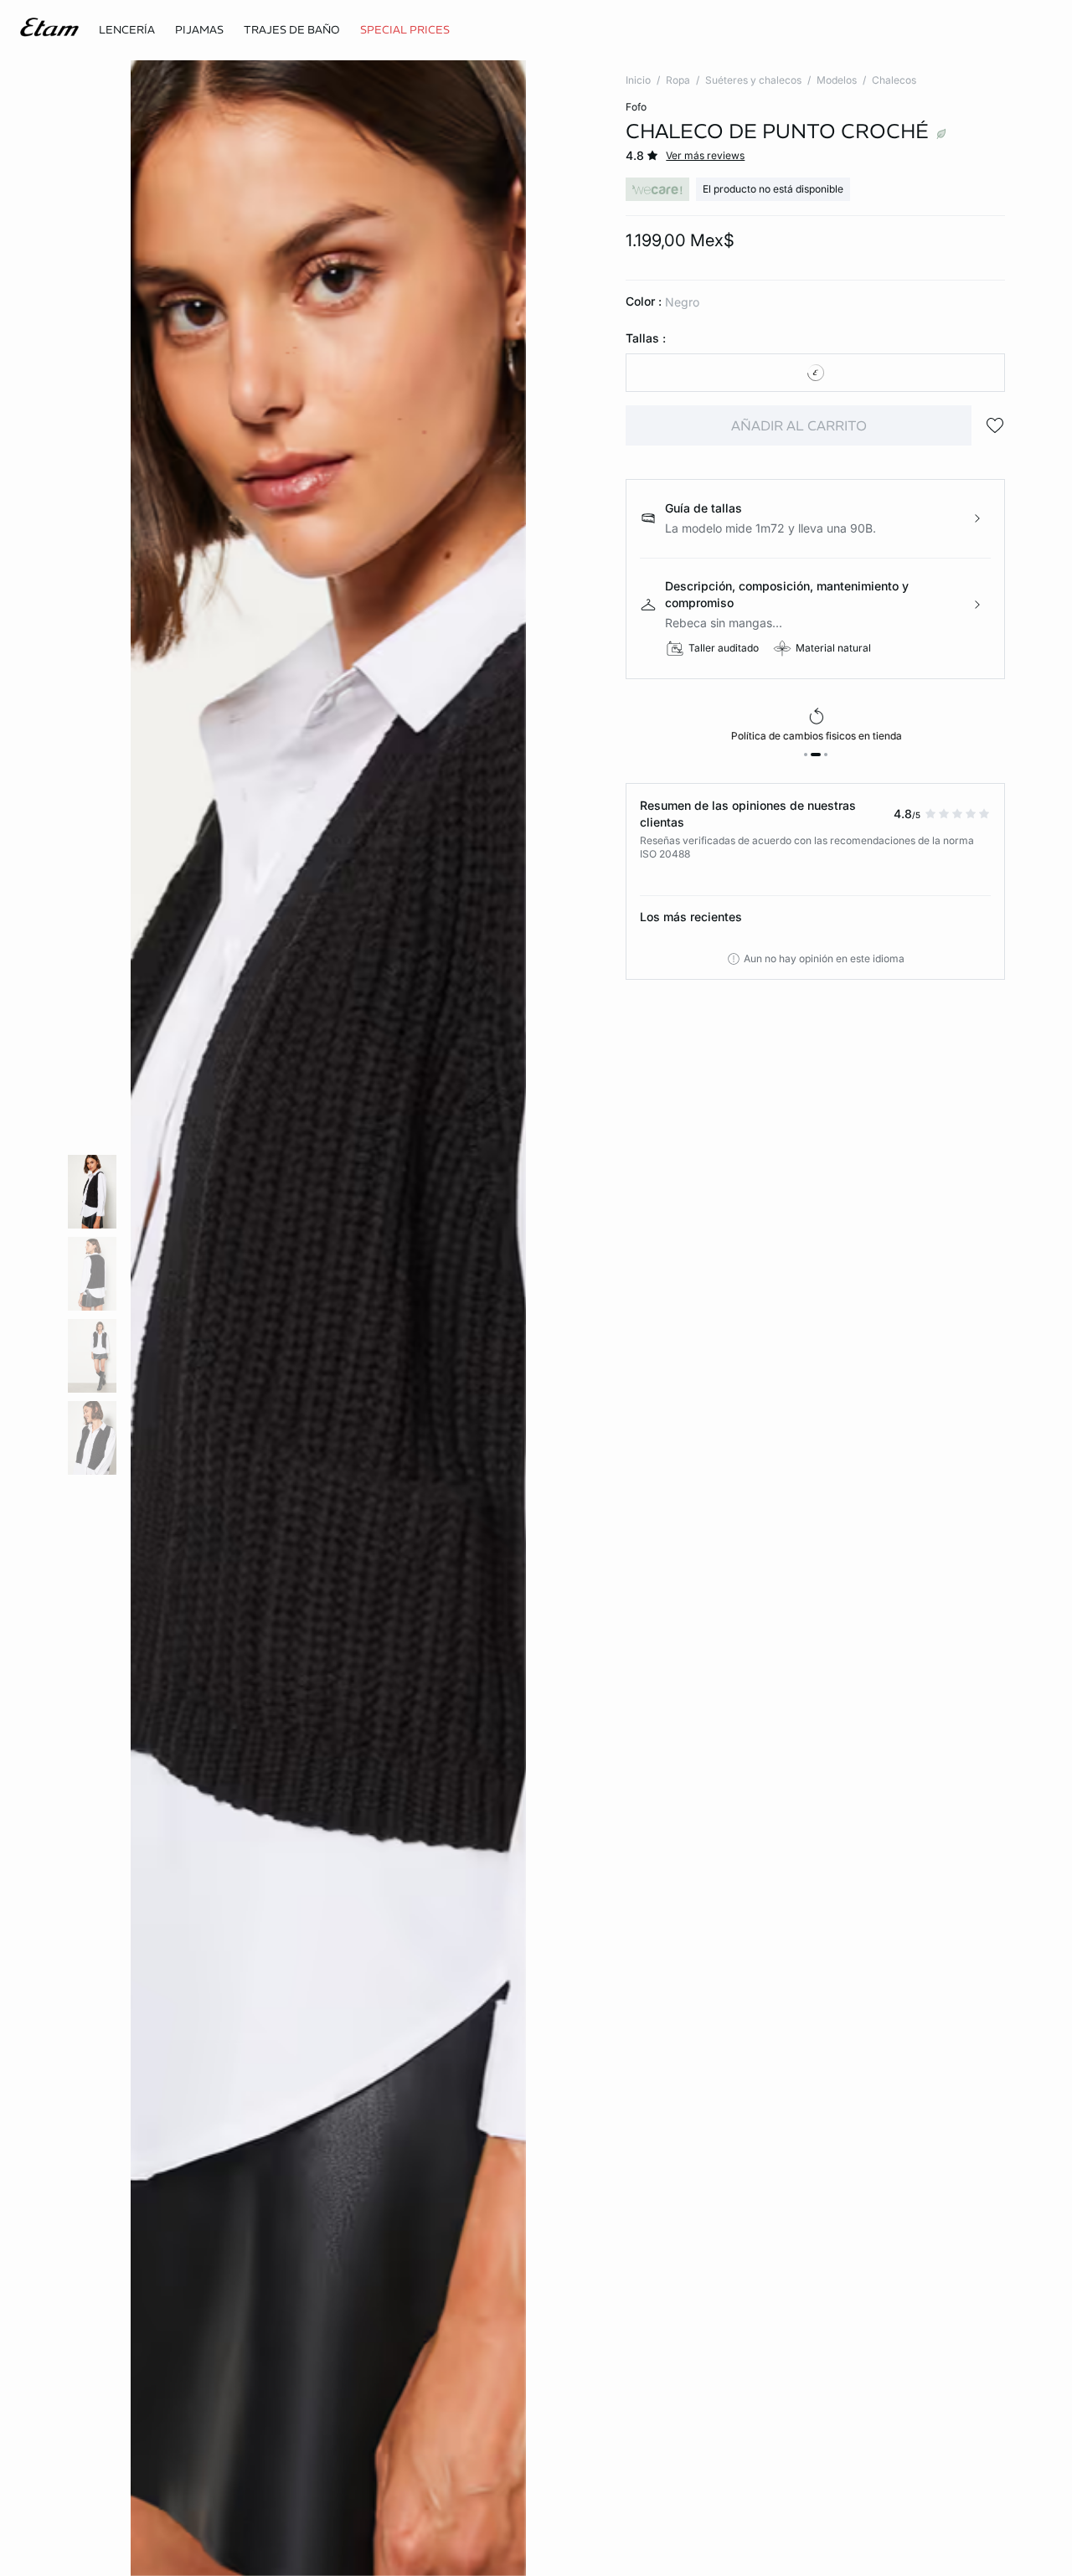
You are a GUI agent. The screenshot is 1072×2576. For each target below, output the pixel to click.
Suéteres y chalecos (753, 80)
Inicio (638, 80)
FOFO (636, 107)
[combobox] (815, 373)
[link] (405, 30)
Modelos (837, 80)
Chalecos (894, 80)
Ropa (678, 80)
